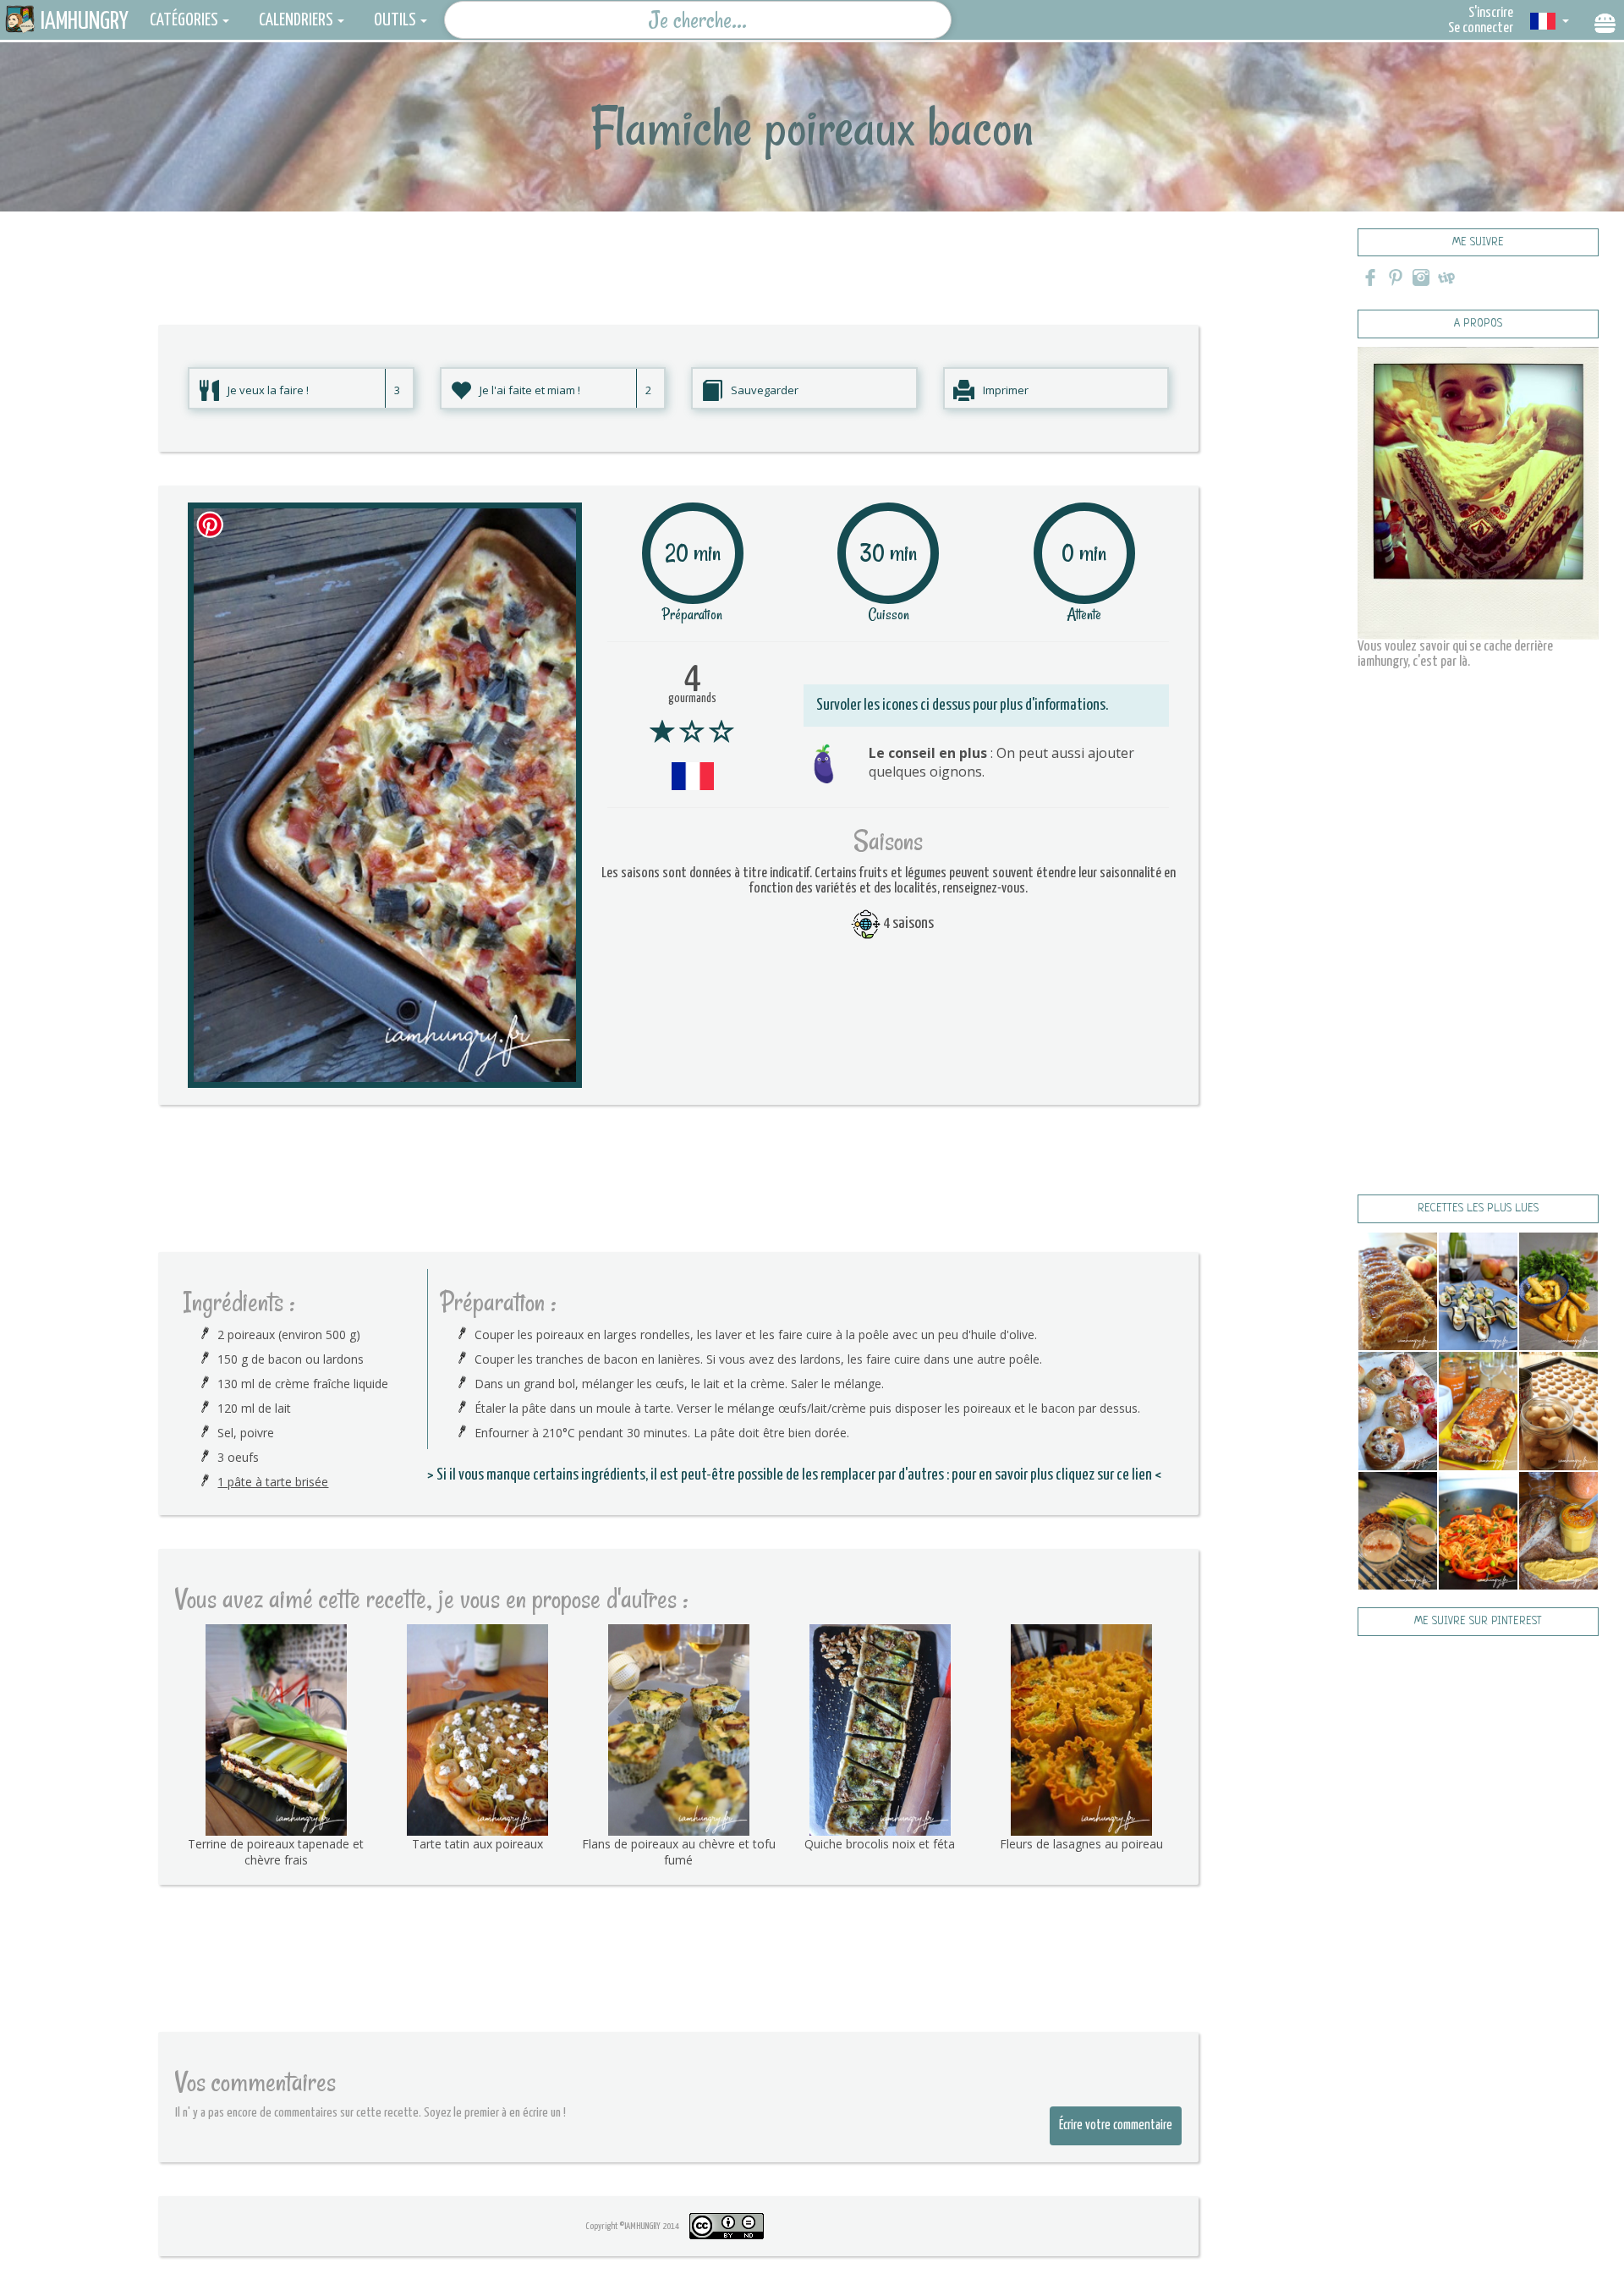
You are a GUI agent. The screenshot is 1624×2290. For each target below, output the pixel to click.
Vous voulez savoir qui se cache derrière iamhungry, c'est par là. (1455, 654)
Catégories (184, 20)
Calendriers (296, 20)
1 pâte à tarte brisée (273, 1482)
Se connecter (1481, 28)
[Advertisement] (678, 250)
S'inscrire (1491, 13)
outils (395, 20)
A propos (1478, 324)
